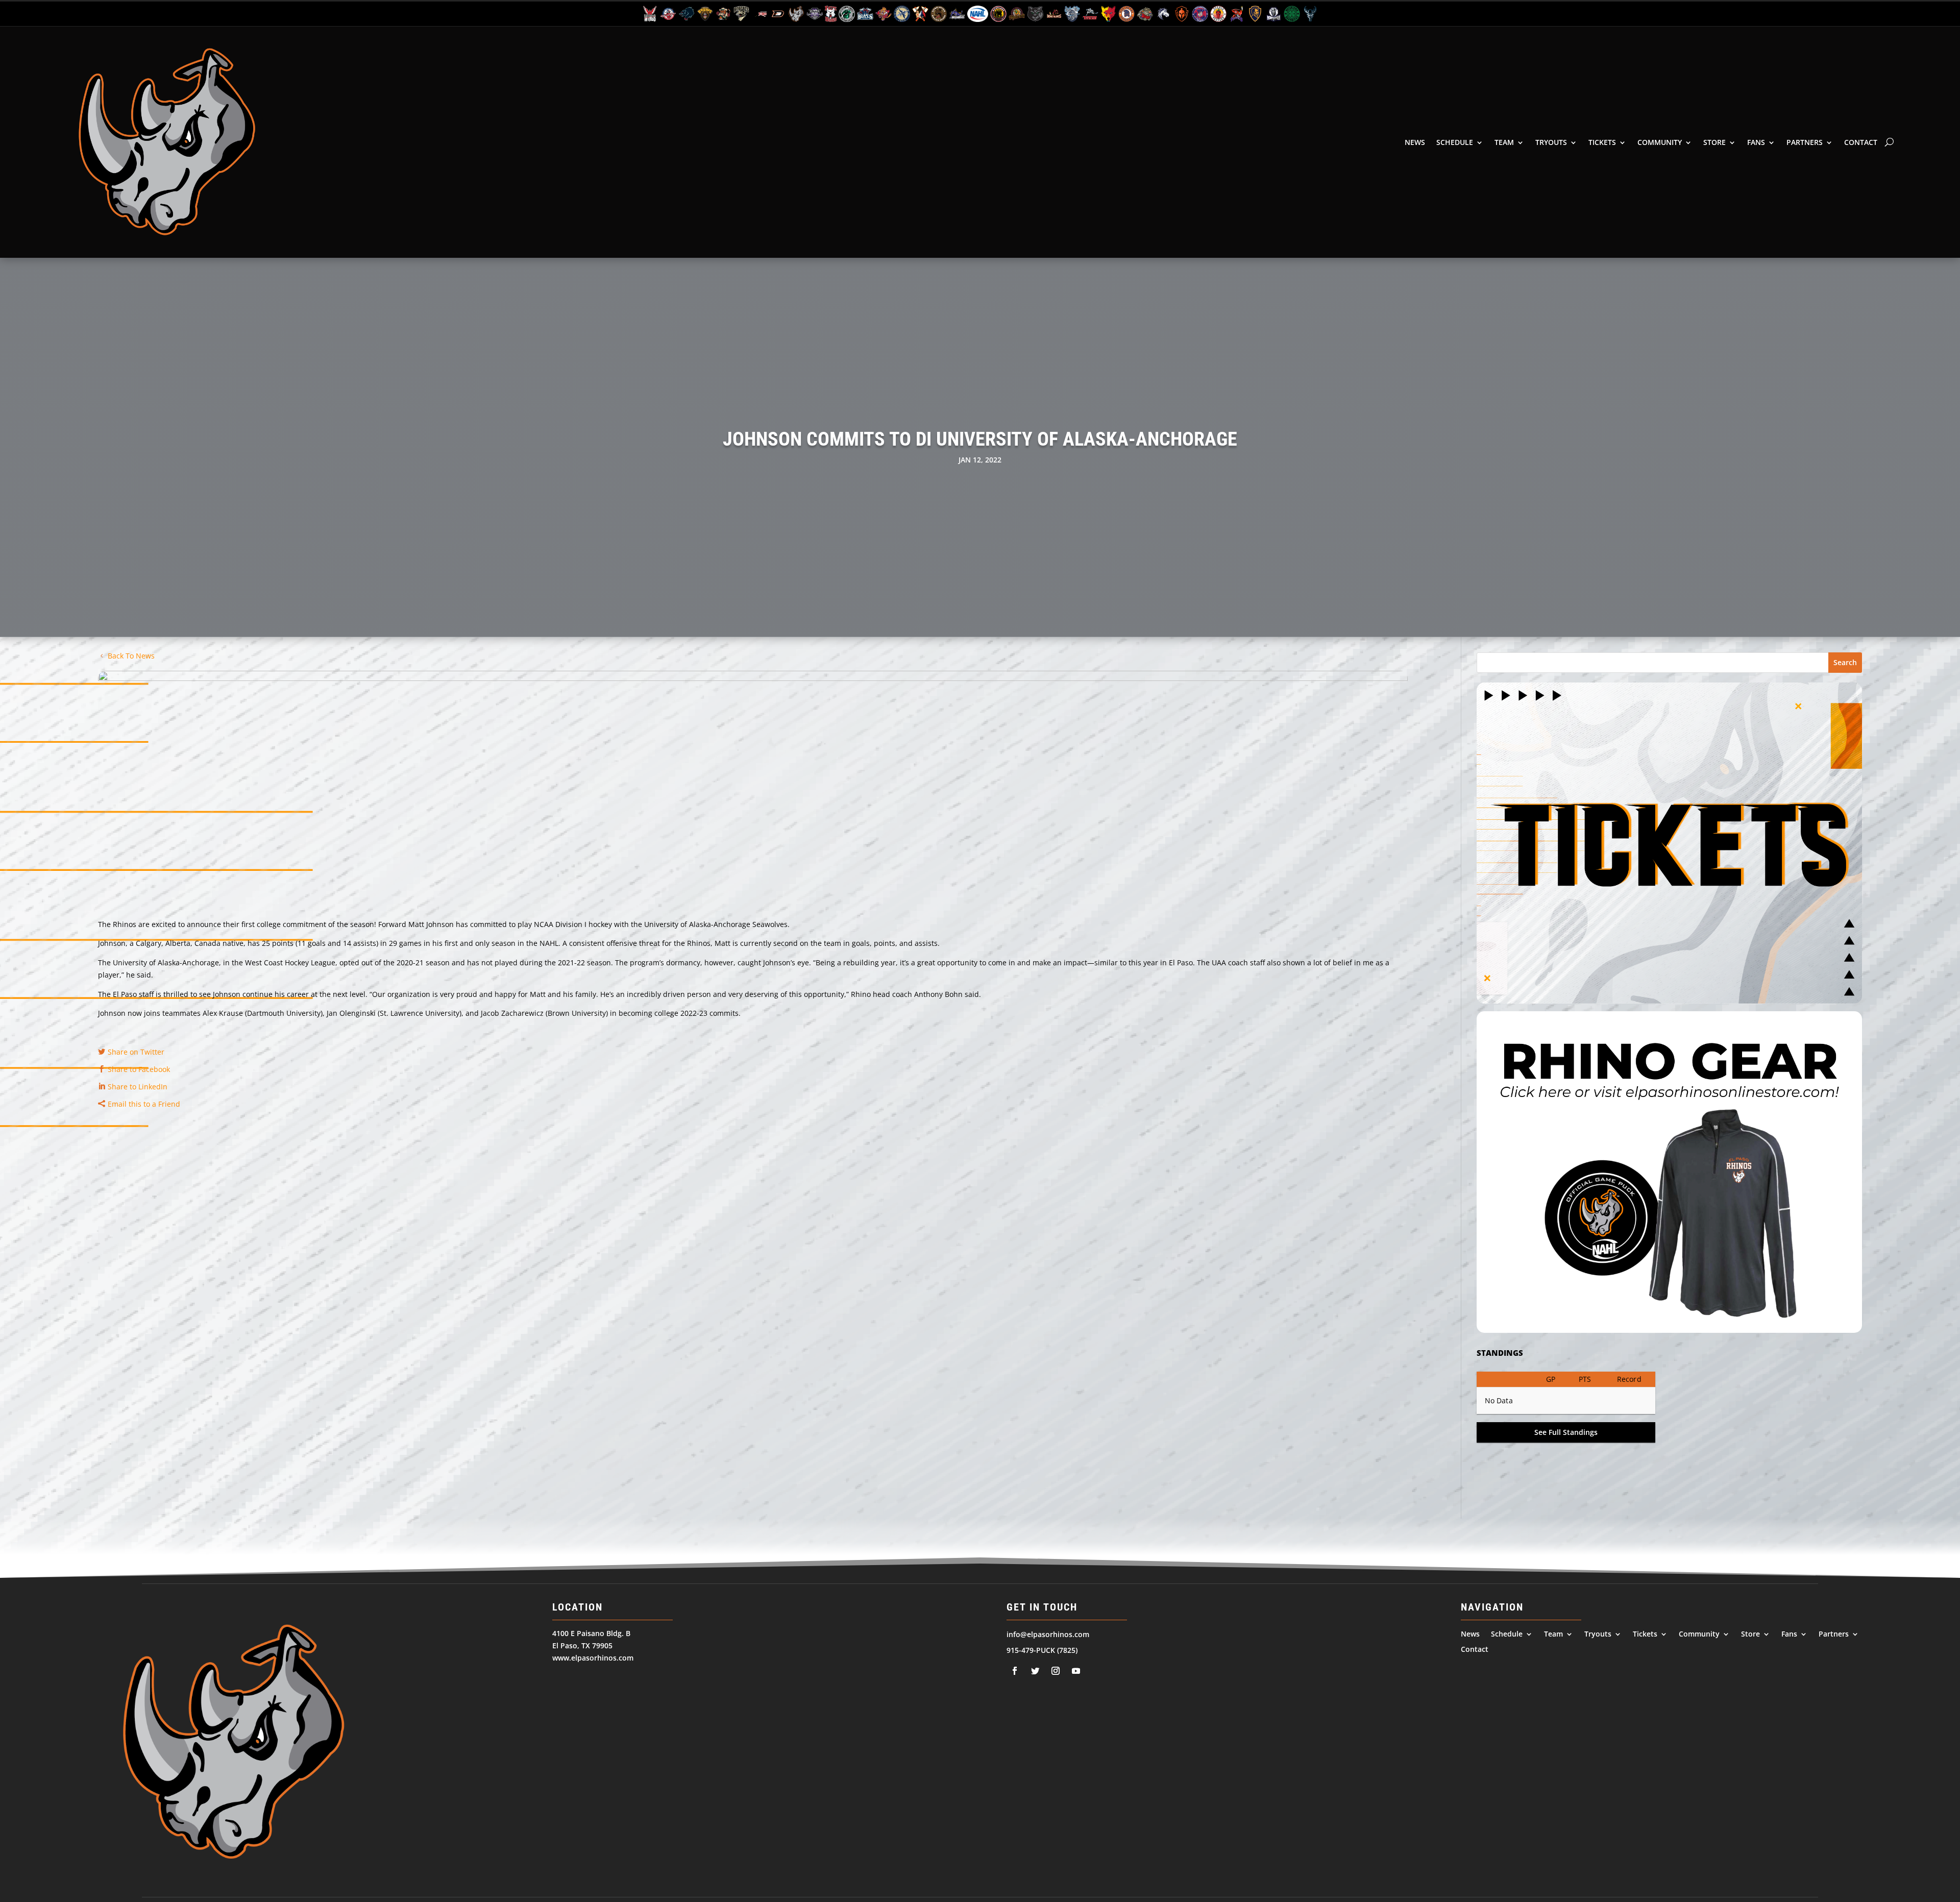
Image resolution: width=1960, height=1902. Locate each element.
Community (1660, 142)
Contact (1861, 142)
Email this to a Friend (144, 1104)
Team (1504, 142)
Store (1714, 142)
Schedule (1455, 142)
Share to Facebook (139, 1069)
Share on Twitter (136, 1052)
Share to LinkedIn (138, 1087)
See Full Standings (1566, 1432)
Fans (1756, 142)
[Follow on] (1015, 1671)
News (1415, 142)
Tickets (1602, 142)
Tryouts (1551, 142)
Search (1845, 662)
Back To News (131, 656)
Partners (1805, 142)
